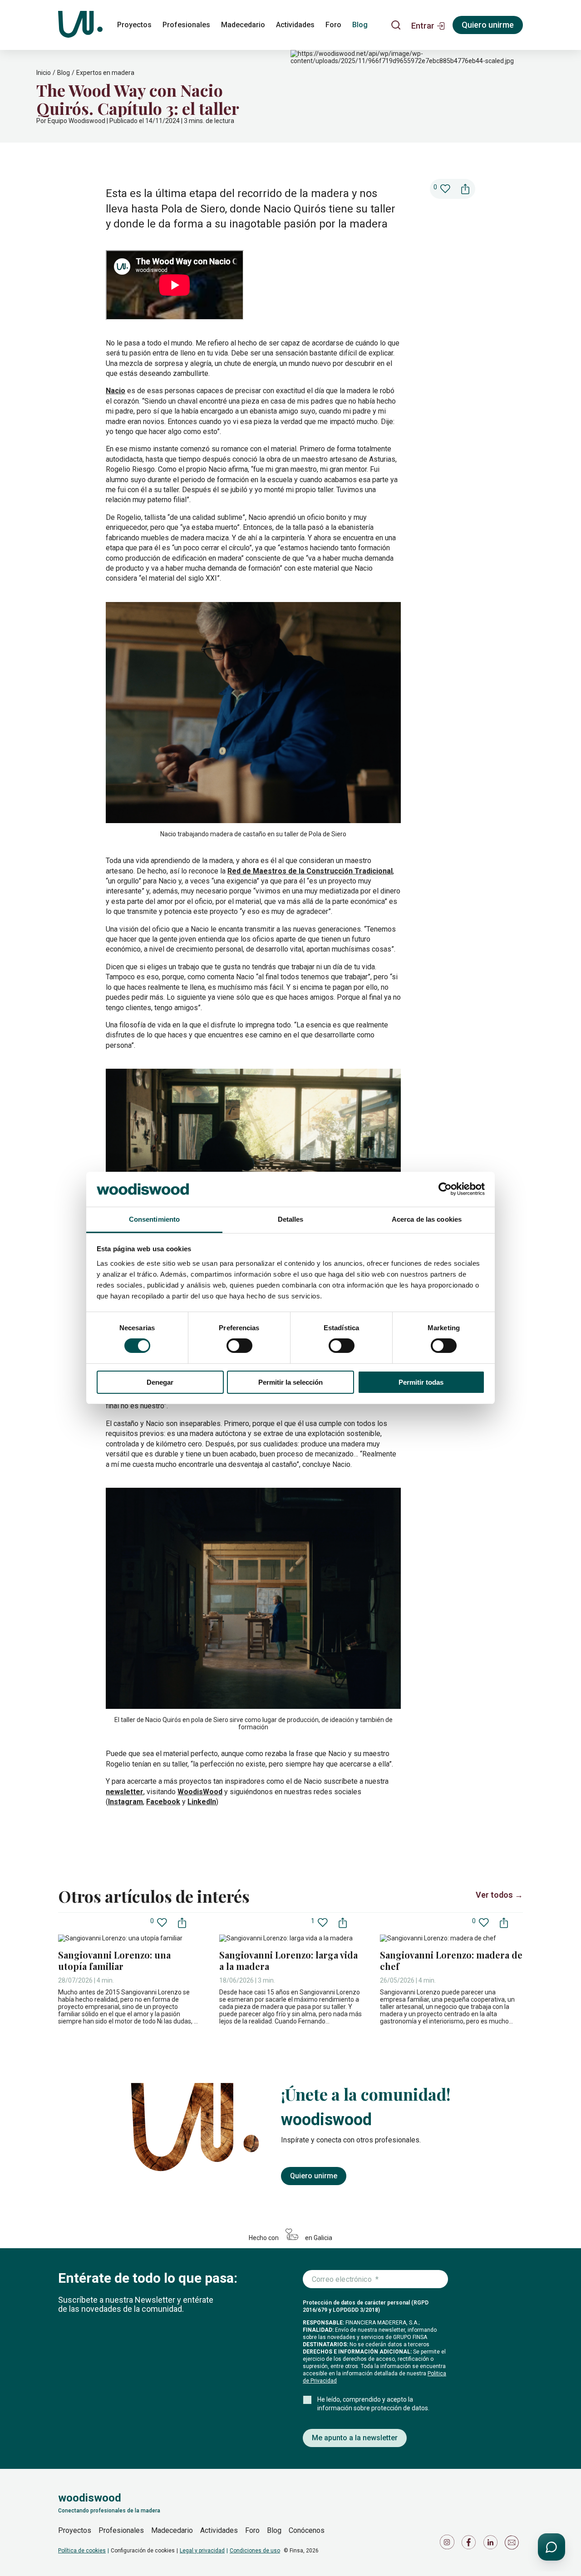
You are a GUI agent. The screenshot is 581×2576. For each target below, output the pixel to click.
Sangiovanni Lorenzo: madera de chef (451, 1960)
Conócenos (307, 2530)
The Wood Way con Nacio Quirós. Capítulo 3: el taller (138, 99)
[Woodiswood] (80, 25)
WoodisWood (200, 1792)
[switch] (239, 1346)
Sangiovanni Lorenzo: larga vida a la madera (288, 1960)
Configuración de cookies (143, 2551)
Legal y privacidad (202, 2551)
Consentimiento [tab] (154, 1219)
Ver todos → (499, 1895)
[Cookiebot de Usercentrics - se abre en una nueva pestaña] (445, 1189)
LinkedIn (202, 1802)
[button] (428, 25)
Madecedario (243, 25)
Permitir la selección (290, 1382)
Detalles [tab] (291, 1219)
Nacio (116, 391)
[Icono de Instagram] (448, 2544)
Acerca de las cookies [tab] (427, 1219)
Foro (333, 25)
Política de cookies (82, 2551)
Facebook (163, 1802)
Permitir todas (421, 1382)
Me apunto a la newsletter (355, 2438)
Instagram (126, 1802)
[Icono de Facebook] (470, 2544)
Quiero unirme (488, 25)
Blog (360, 25)
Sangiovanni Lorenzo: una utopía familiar (114, 1960)
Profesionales (186, 25)
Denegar (160, 1382)
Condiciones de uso (255, 2551)
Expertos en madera (105, 73)
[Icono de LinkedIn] (492, 2544)
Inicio (44, 73)
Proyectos (134, 25)
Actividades (295, 25)
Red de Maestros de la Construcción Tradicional (310, 871)
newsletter (125, 1792)
